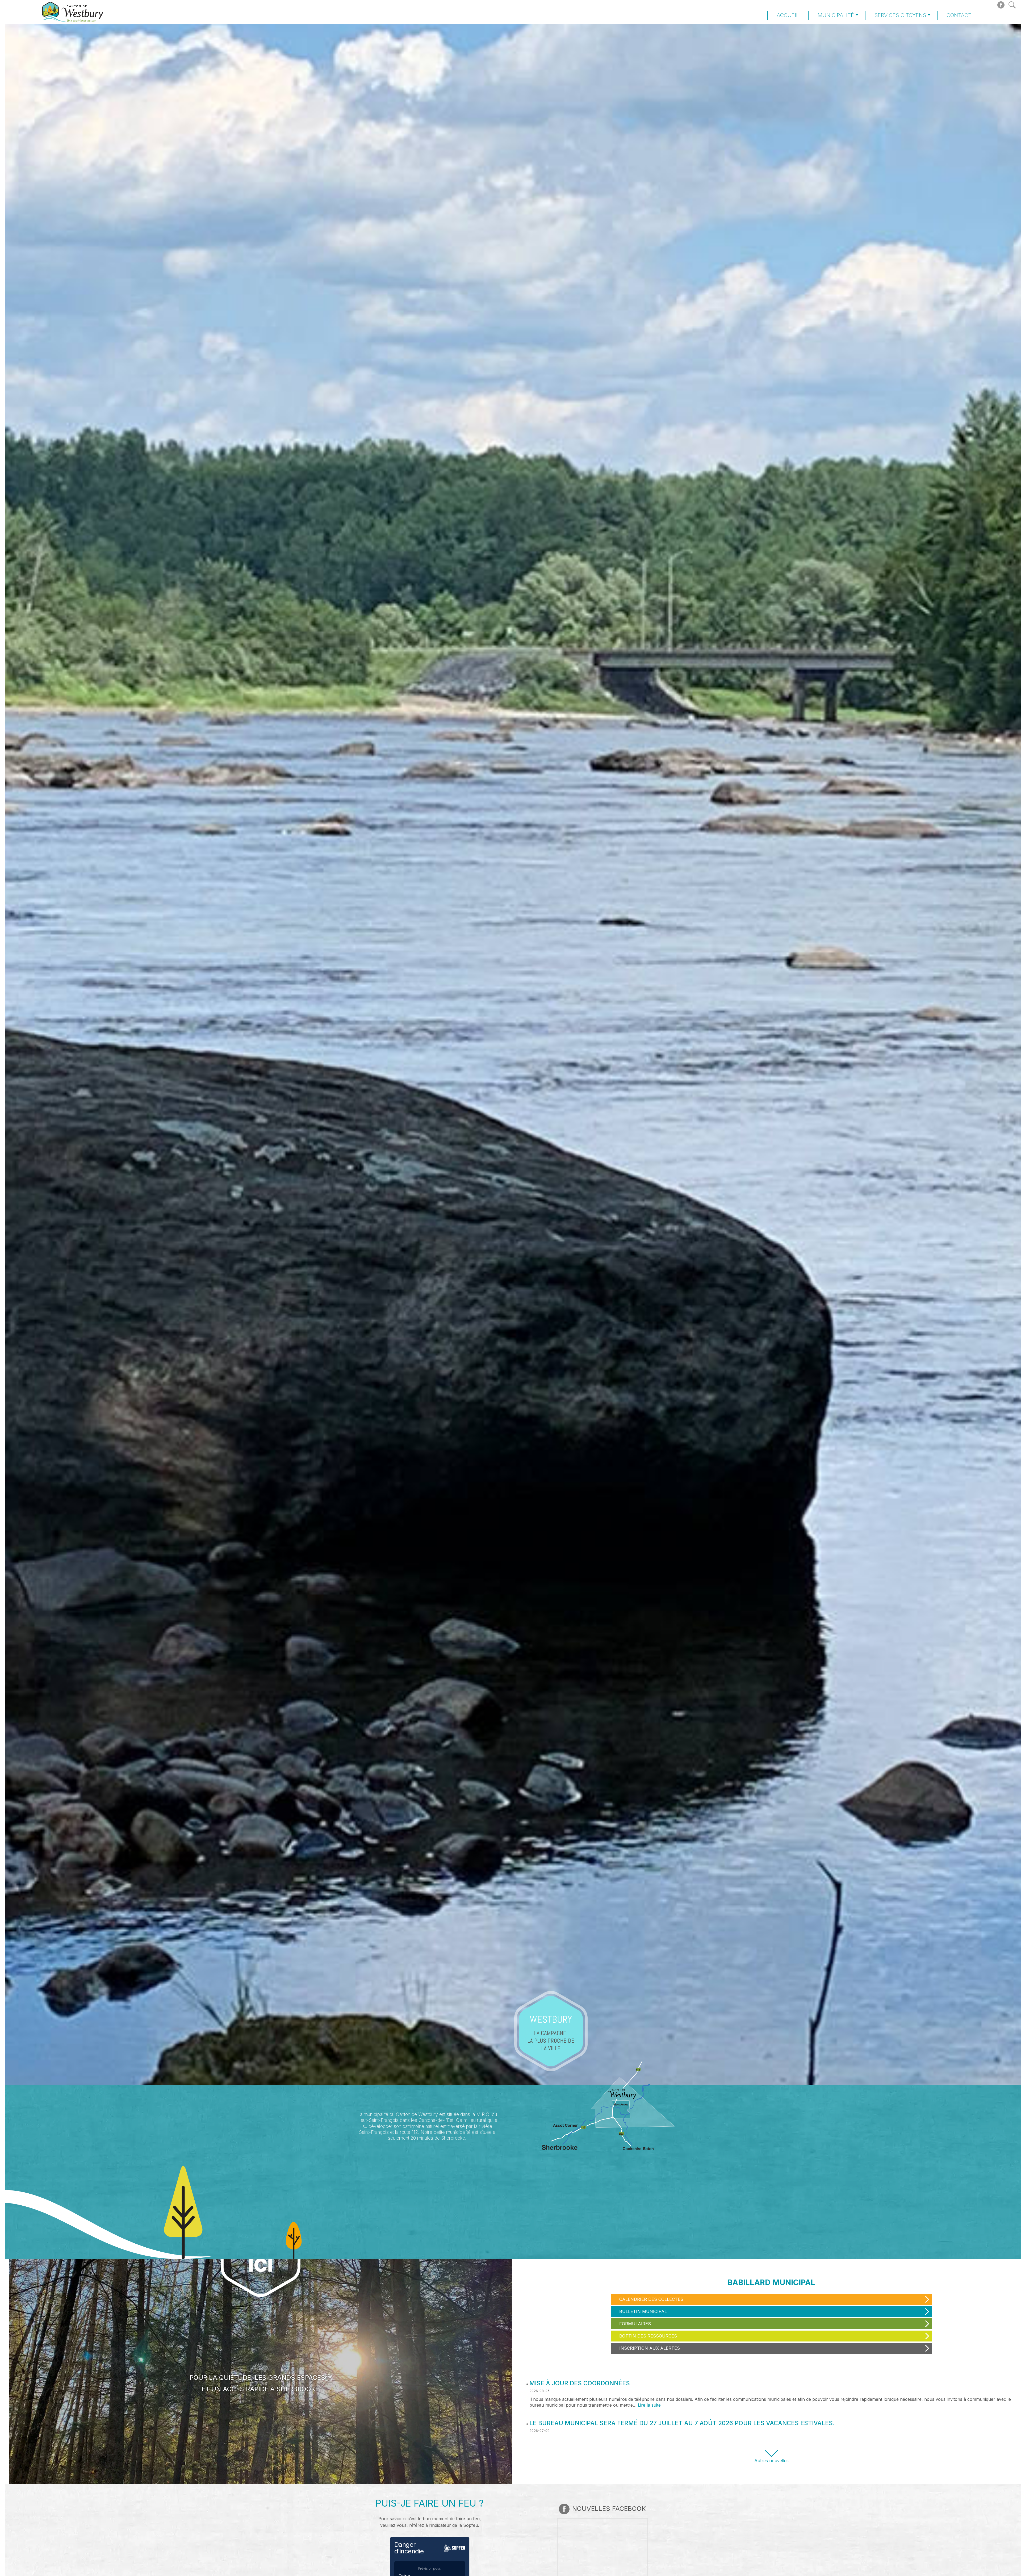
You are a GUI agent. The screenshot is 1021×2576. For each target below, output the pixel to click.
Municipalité (836, 15)
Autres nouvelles (771, 2461)
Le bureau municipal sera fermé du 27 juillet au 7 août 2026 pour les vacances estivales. (682, 2423)
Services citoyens (900, 15)
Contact (959, 15)
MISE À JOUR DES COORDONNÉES (580, 2383)
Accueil (788, 15)
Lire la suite (649, 2405)
